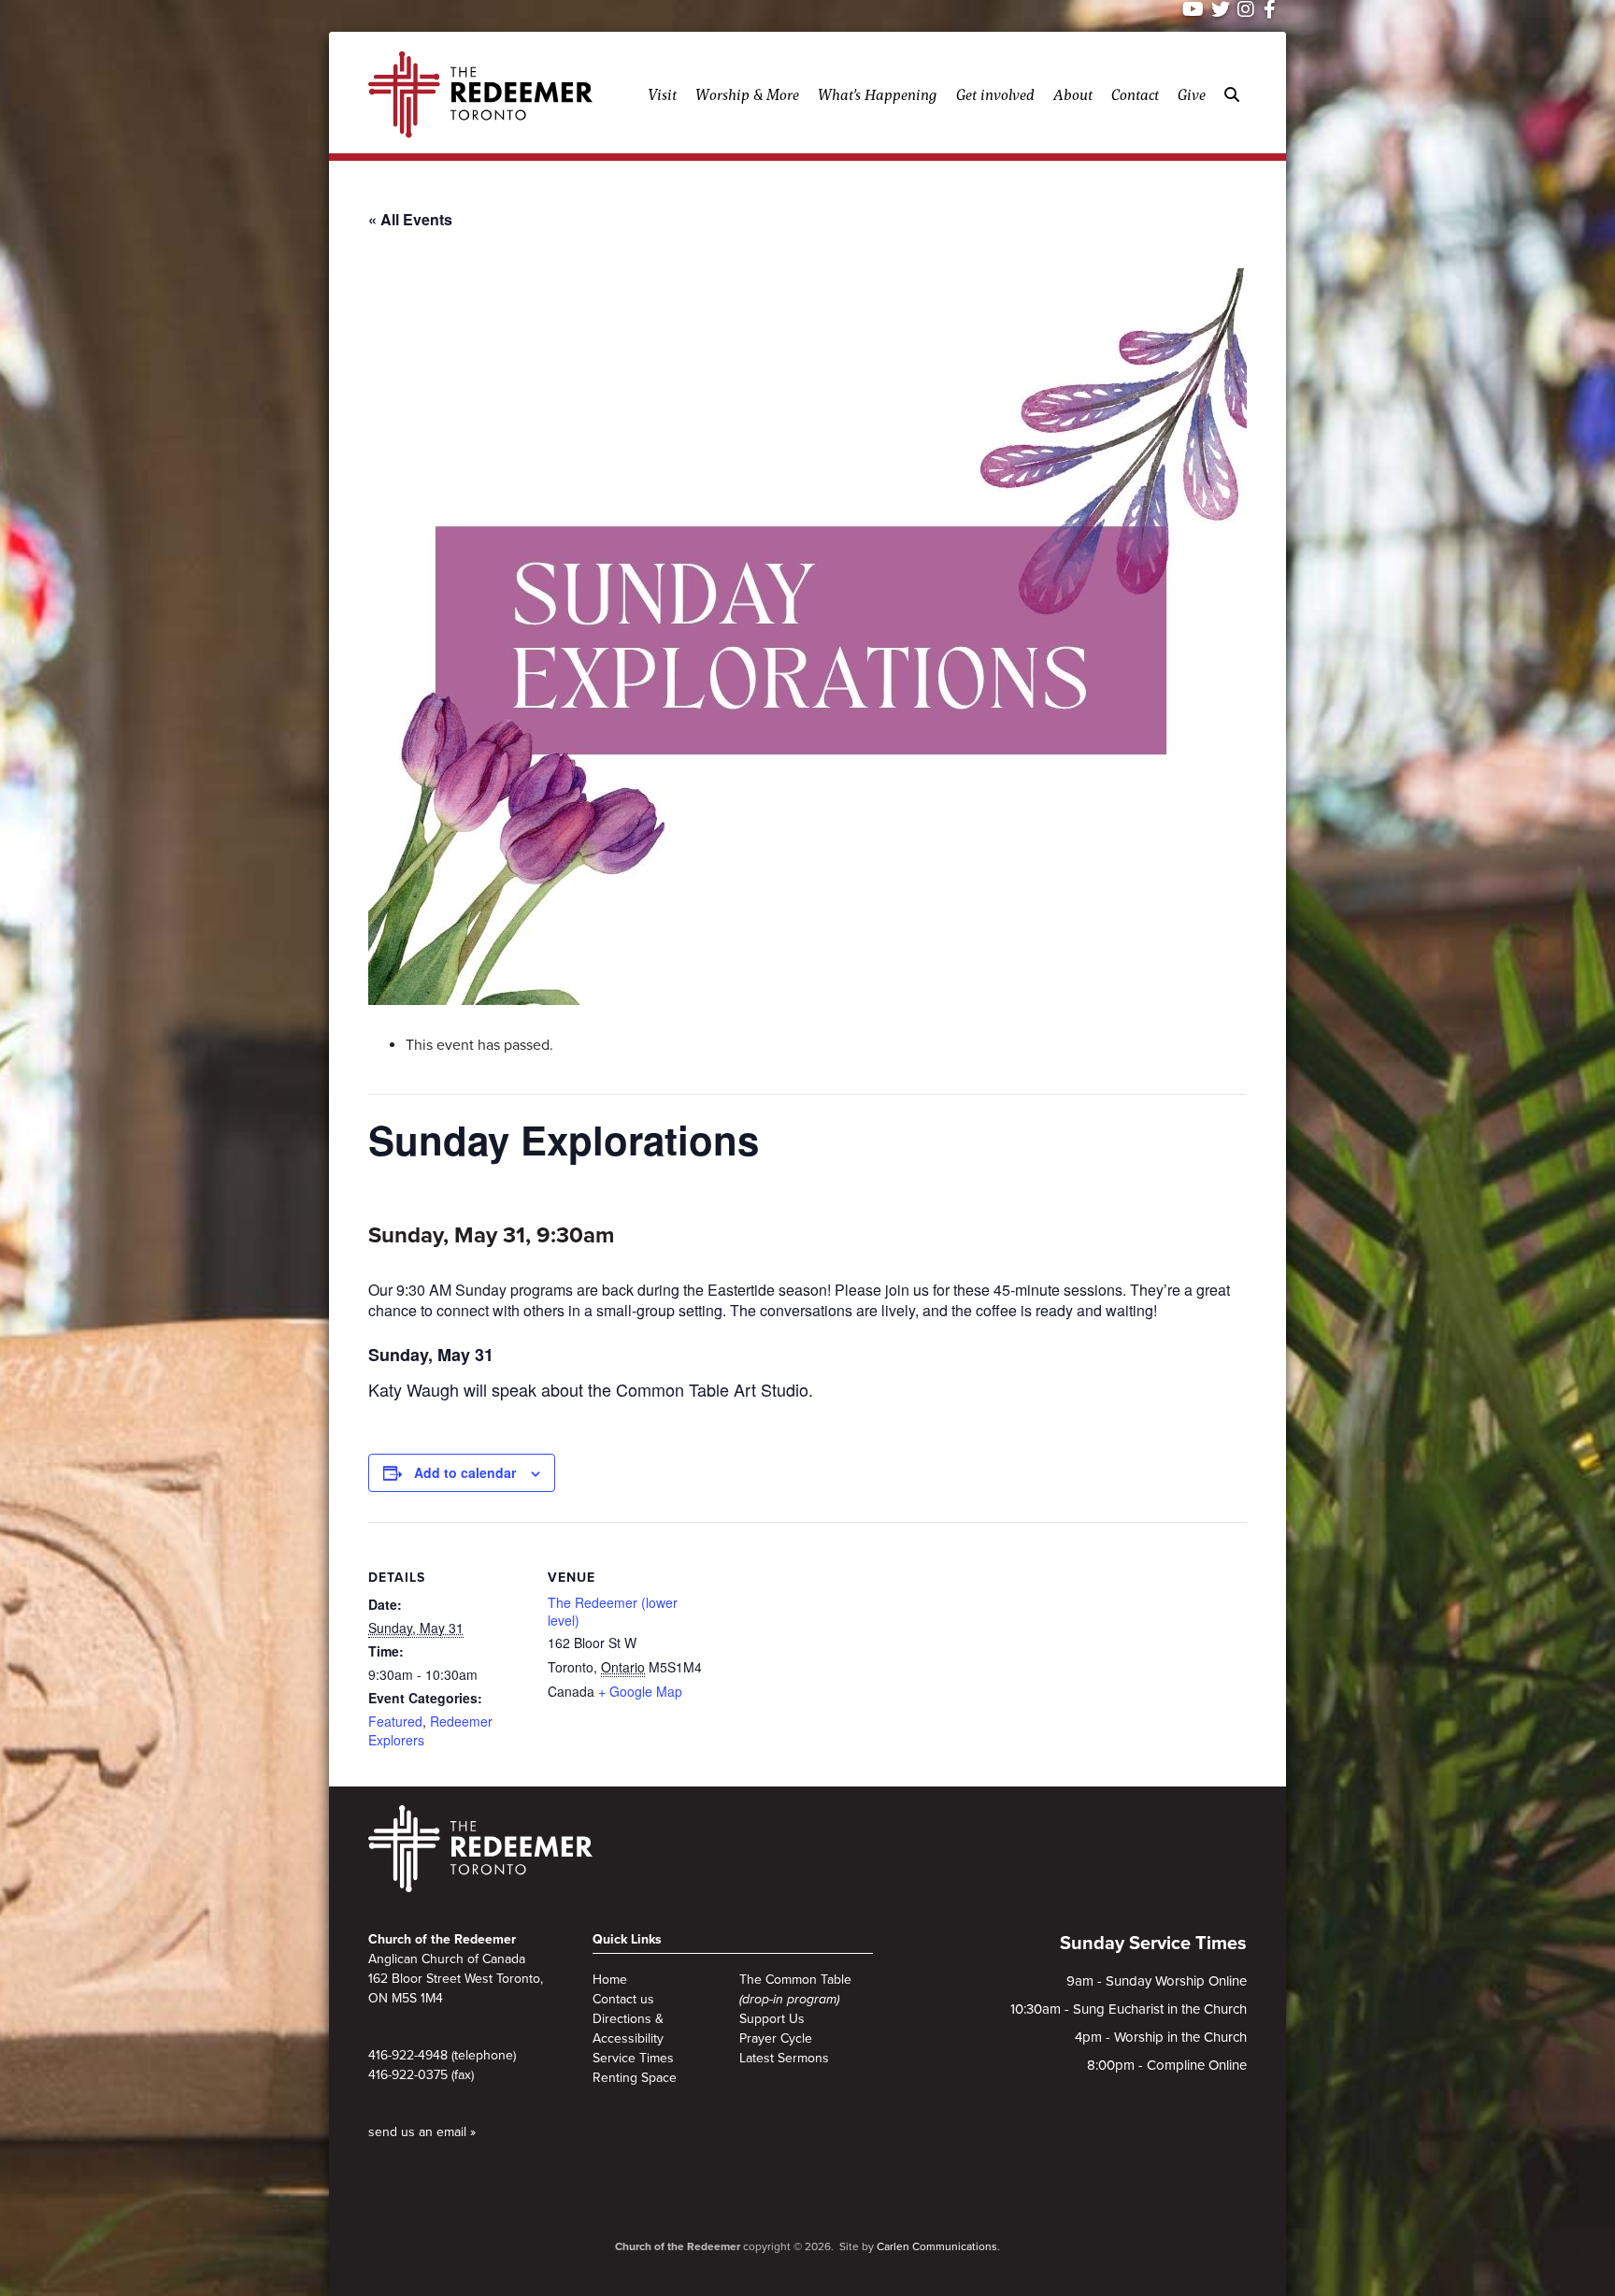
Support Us (772, 2019)
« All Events (410, 219)
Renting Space (635, 2078)
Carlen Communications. (938, 2246)
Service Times (633, 2058)
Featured (395, 1721)
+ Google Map (640, 1691)
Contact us (623, 1999)
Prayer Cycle (776, 2038)
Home (610, 1980)
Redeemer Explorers (430, 1730)
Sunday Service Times (1153, 1944)
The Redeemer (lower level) (613, 1612)
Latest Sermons (784, 2058)
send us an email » (422, 2132)
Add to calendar (465, 1472)
